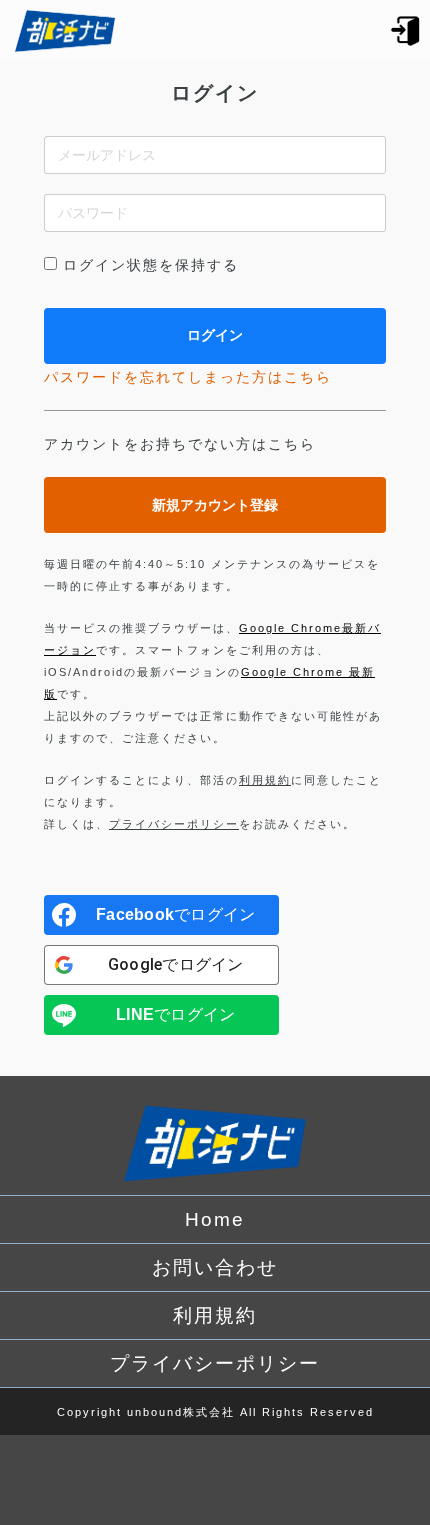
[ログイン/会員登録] (406, 29)
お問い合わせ (215, 1267)
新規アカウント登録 (215, 505)
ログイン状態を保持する (151, 265)
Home (215, 1219)
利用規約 (265, 780)
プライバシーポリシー (174, 824)
